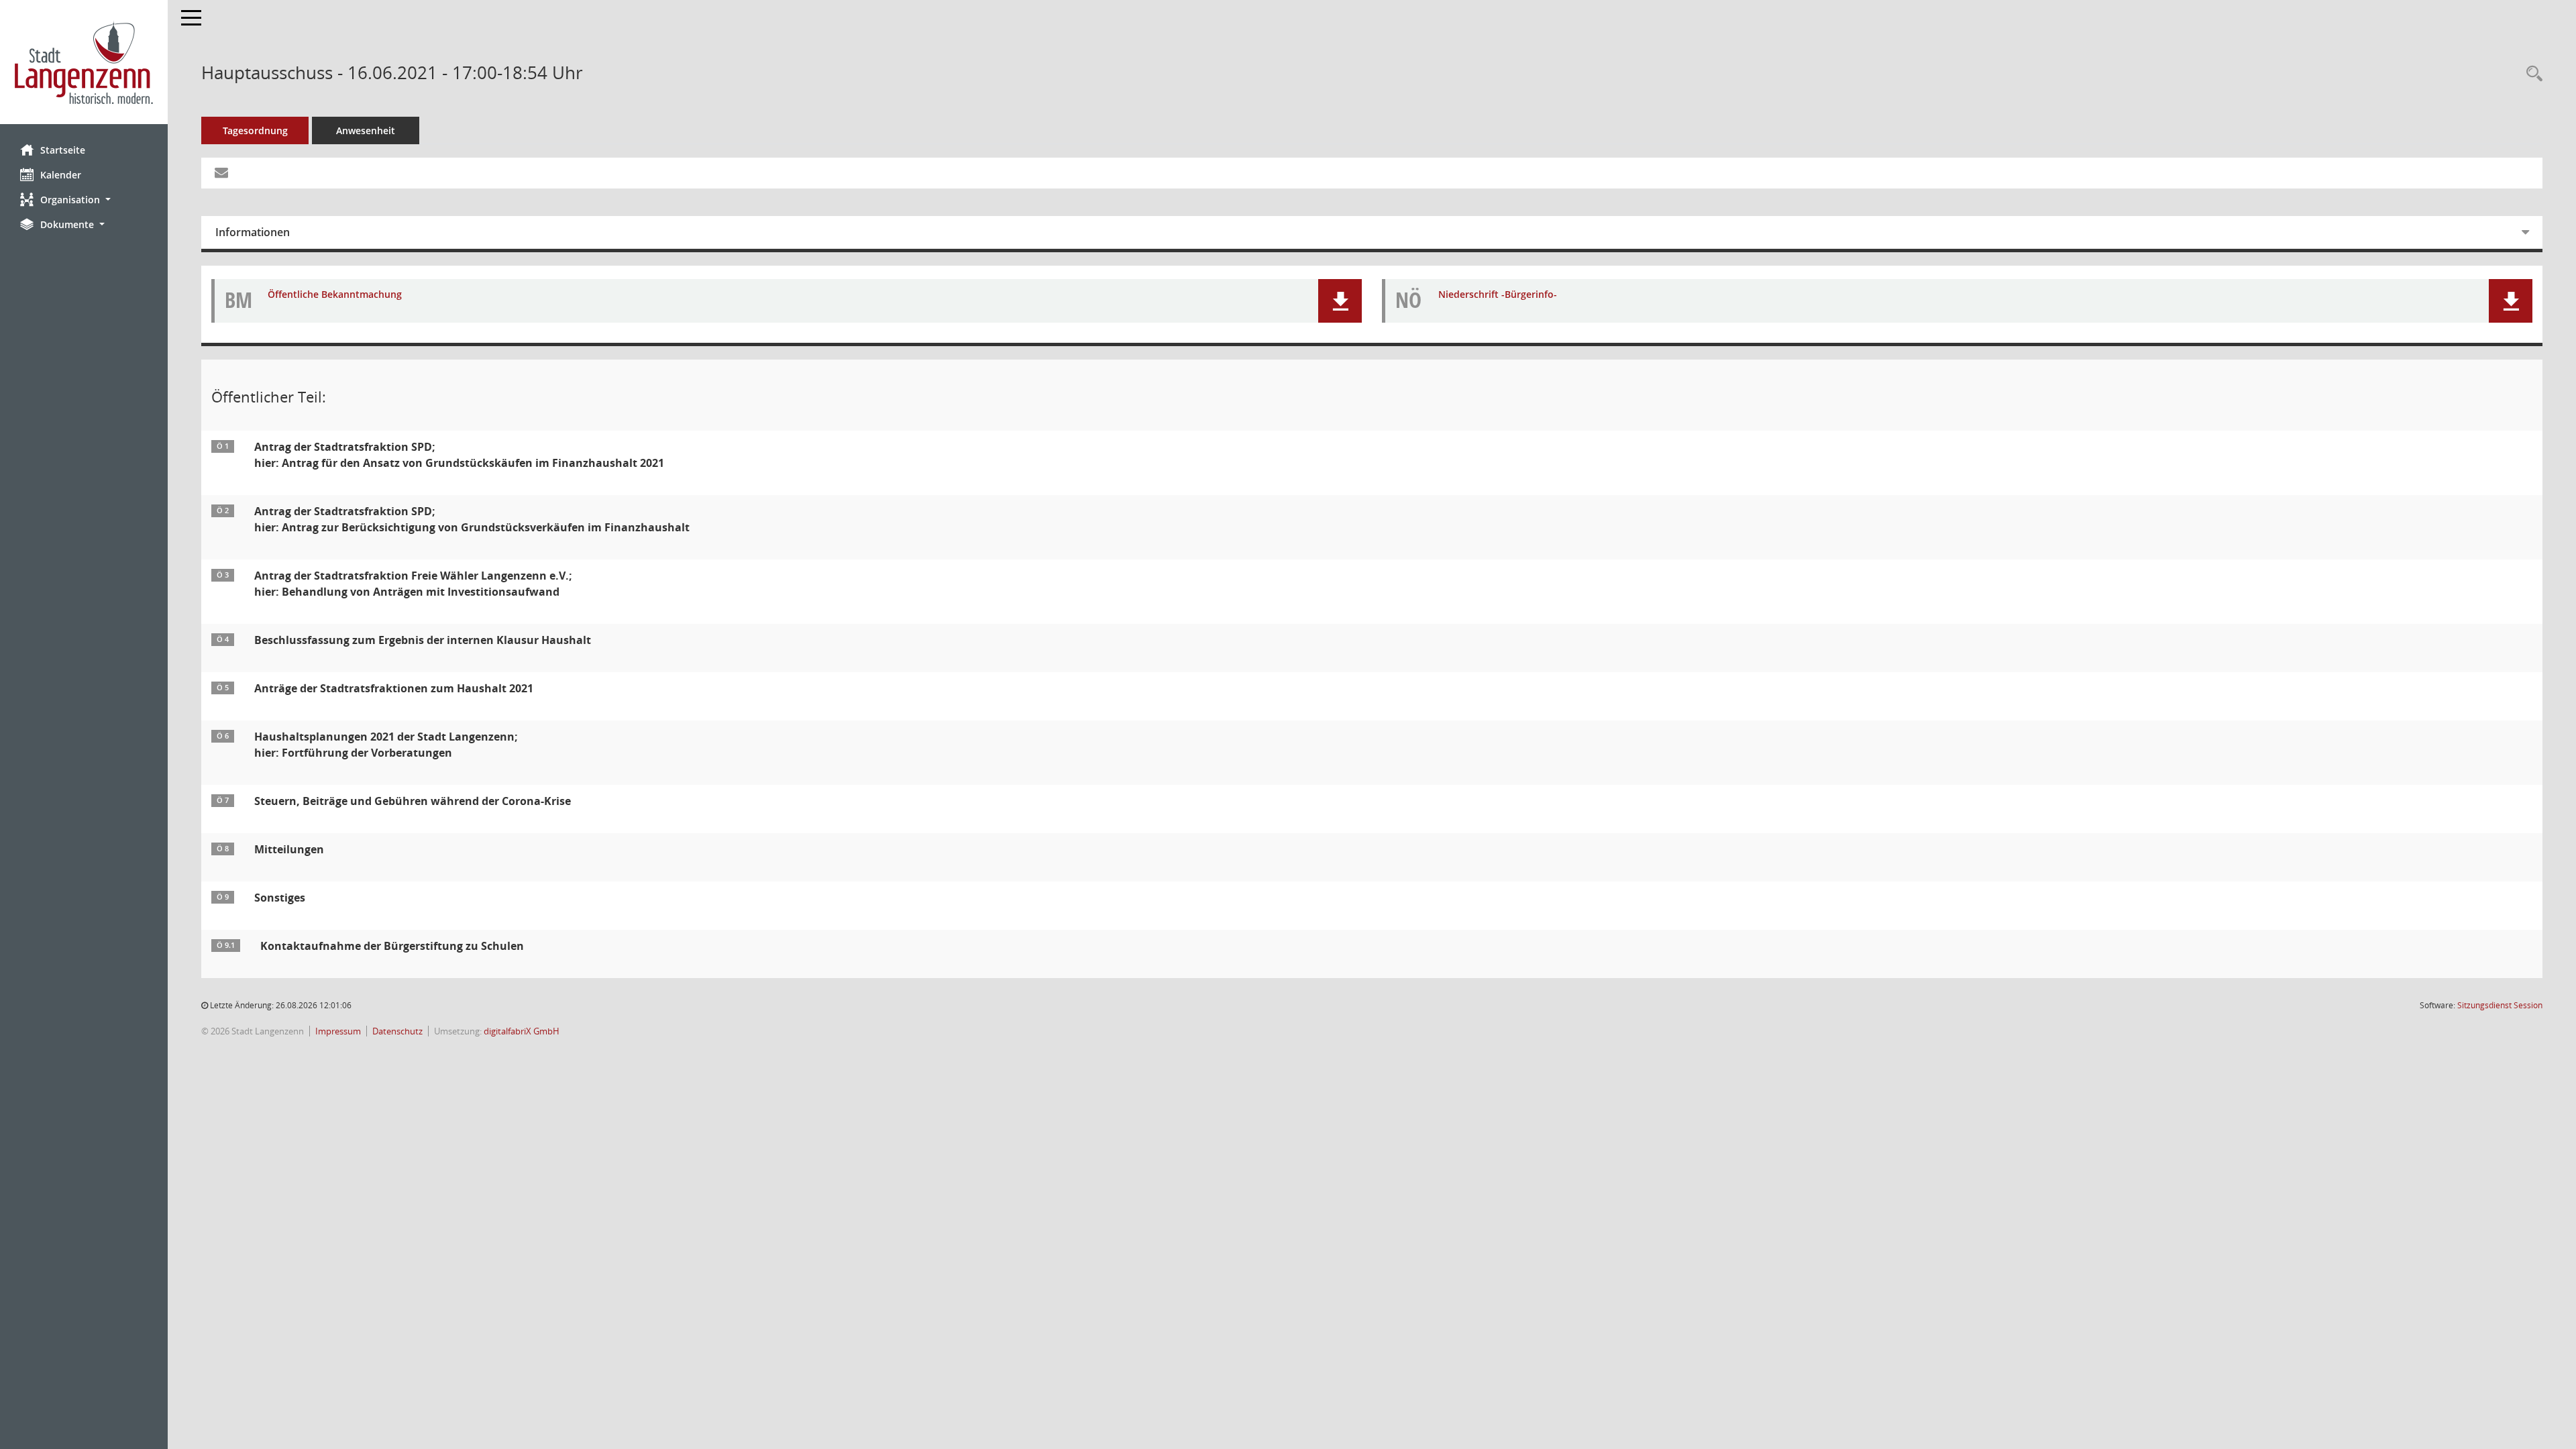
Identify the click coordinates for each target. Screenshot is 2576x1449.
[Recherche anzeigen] (2531, 74)
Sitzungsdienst (2500, 1005)
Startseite (63, 150)
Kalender (61, 175)
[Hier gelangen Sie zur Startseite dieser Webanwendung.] (84, 62)
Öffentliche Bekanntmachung (335, 295)
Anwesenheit (366, 130)
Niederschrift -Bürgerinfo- (1498, 295)
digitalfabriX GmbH (522, 1031)
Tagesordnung (255, 130)
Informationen (253, 232)
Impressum (338, 1031)
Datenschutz (397, 1031)
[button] (84, 200)
